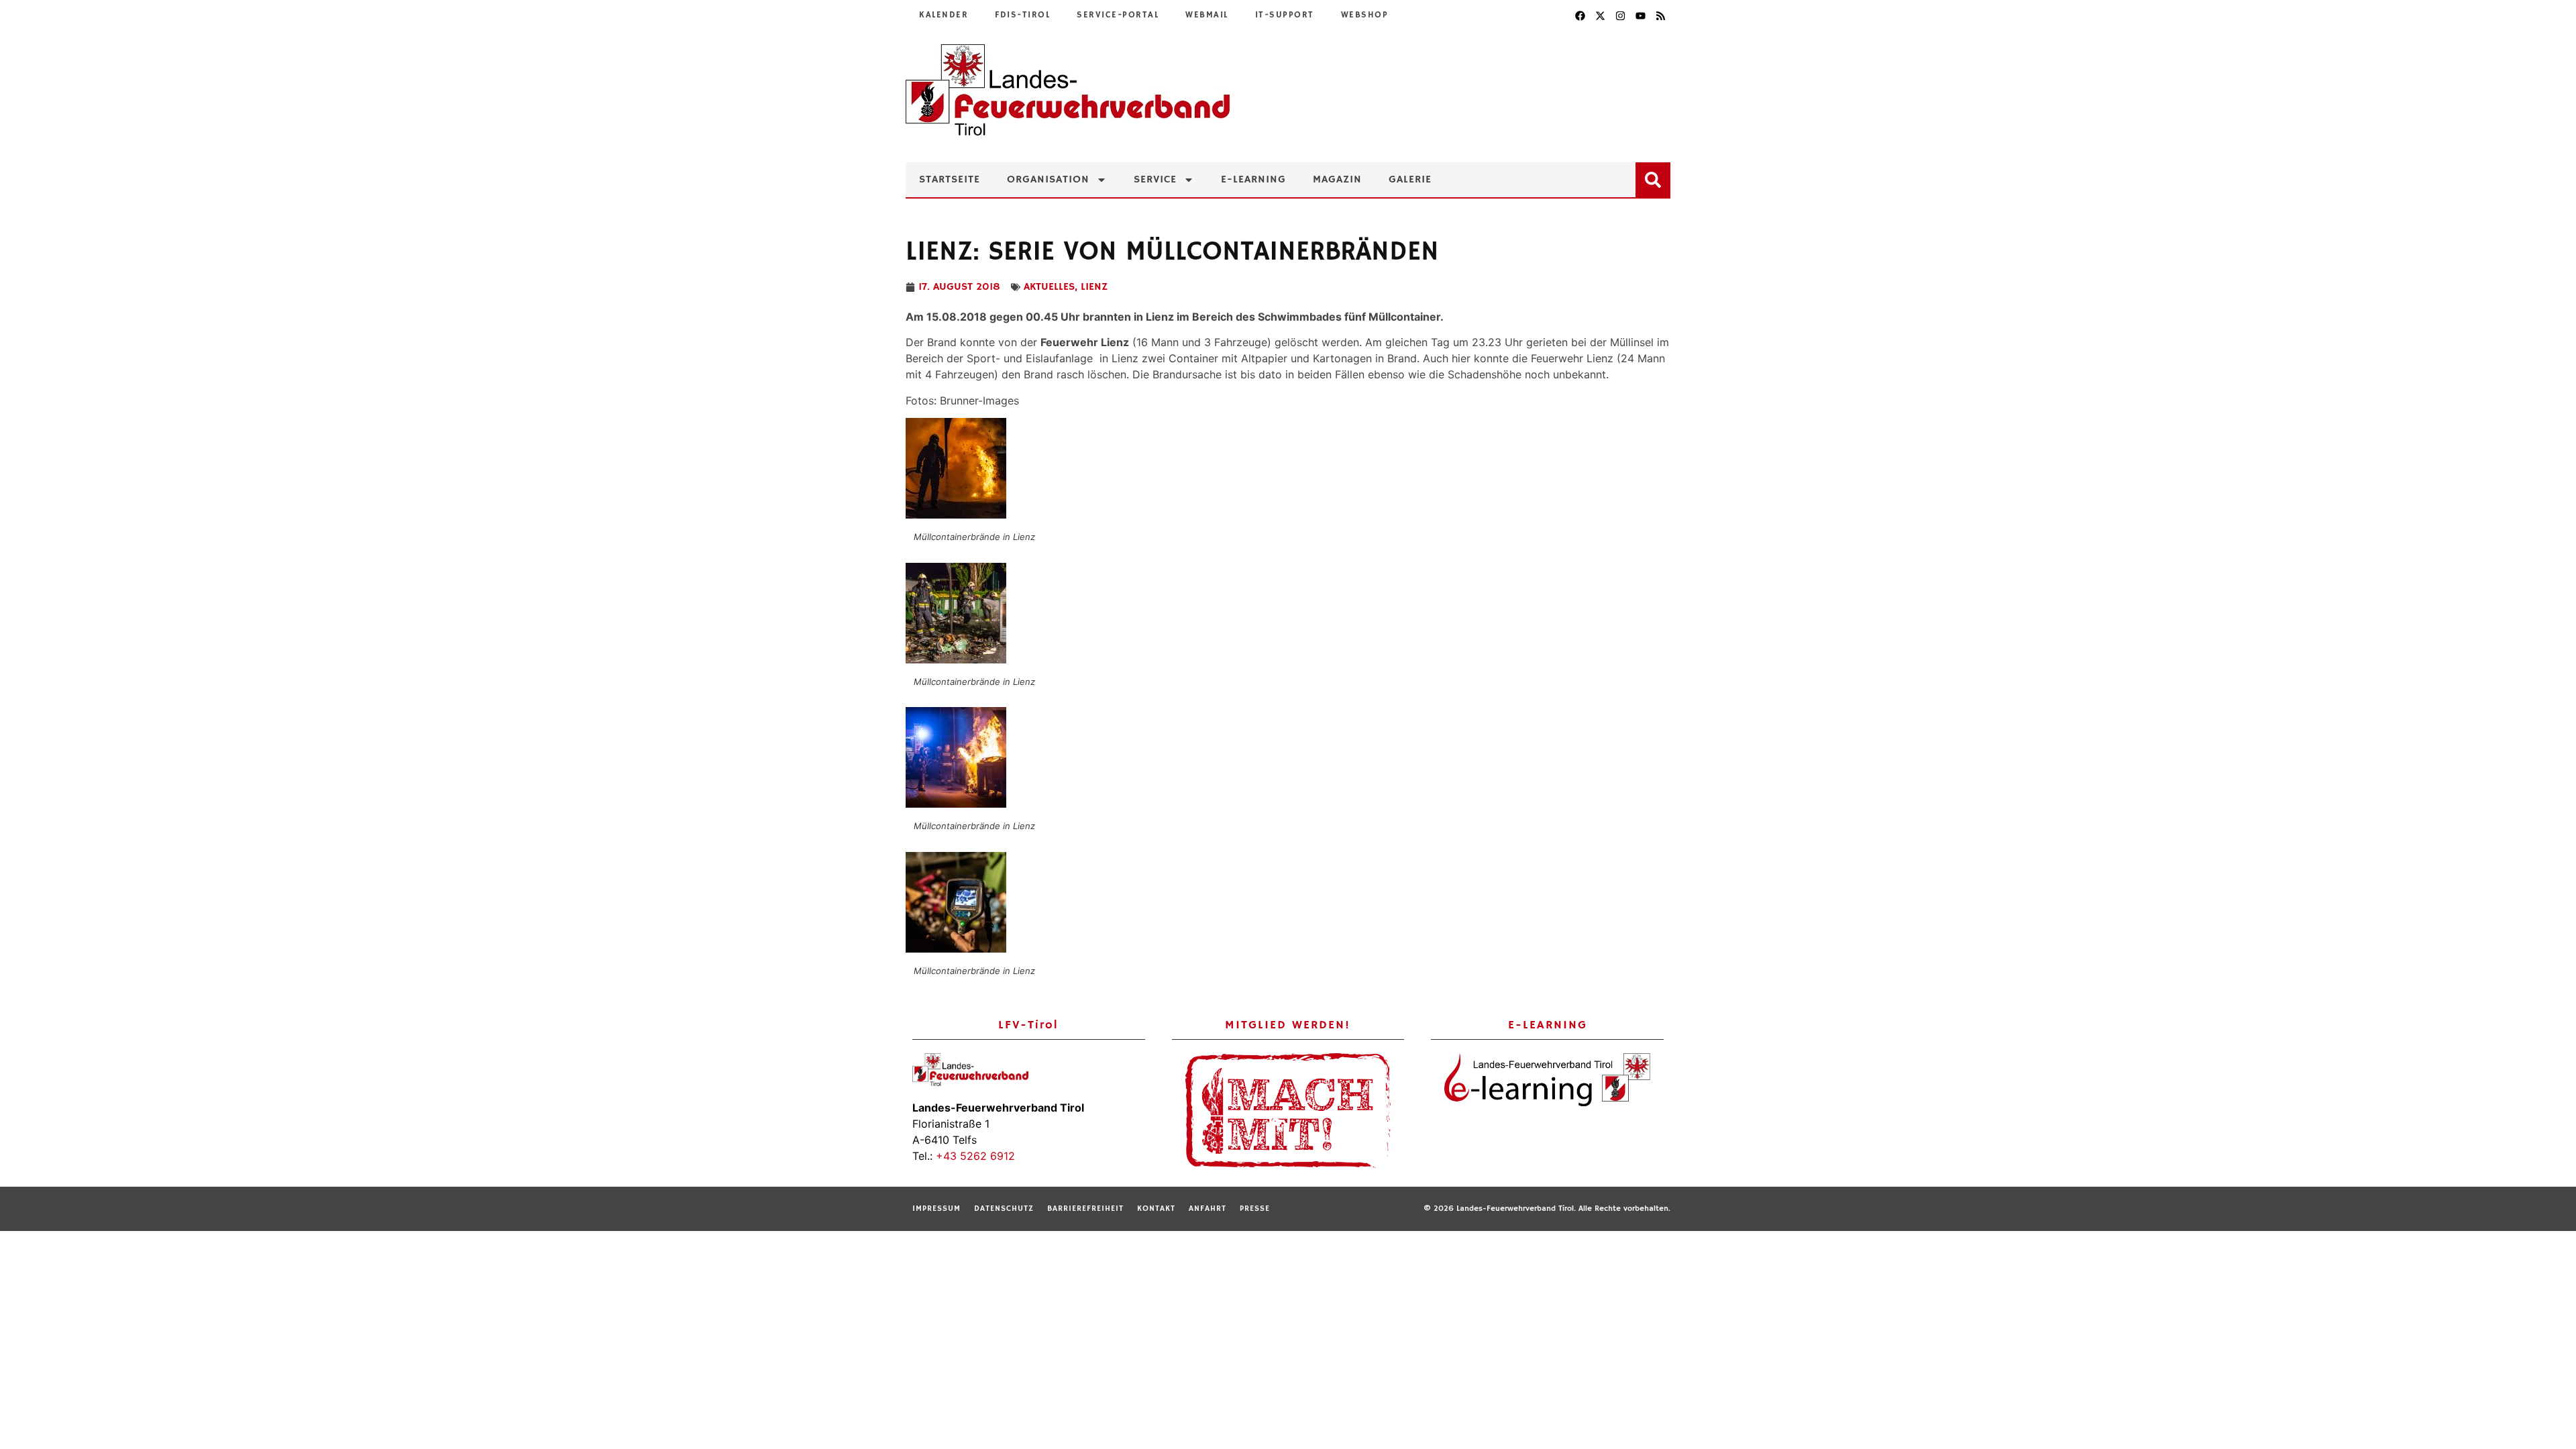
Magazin (1337, 180)
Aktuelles (1049, 287)
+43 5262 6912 (975, 1156)
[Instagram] (1620, 15)
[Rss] (1660, 15)
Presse (1255, 1209)
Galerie (1410, 180)
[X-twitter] (1600, 15)
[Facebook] (1580, 15)
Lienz (1094, 287)
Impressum (936, 1209)
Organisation (1048, 180)
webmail (1207, 15)
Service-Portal (1118, 15)
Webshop (1365, 15)
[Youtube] (1640, 15)
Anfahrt (1207, 1209)
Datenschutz (1004, 1209)
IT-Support (1285, 15)
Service (1155, 180)
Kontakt (1156, 1209)
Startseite (950, 180)
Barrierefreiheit (1085, 1209)
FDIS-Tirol (1022, 15)
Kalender (944, 15)
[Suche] (1656, 177)
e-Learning (1253, 180)
